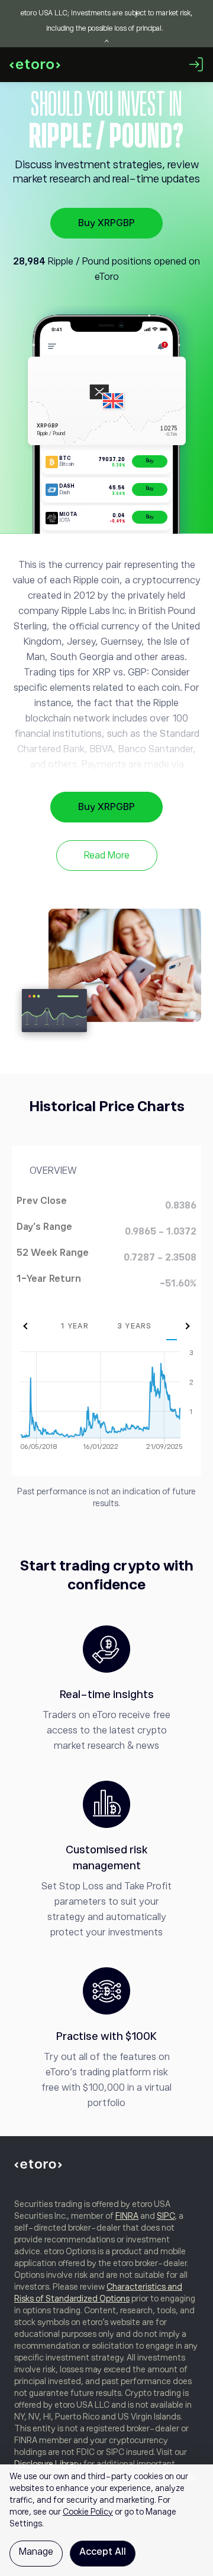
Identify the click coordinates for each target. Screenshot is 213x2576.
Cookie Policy (88, 2512)
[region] (106, 2520)
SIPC (166, 2216)
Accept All (103, 2552)
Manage (36, 2552)
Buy (150, 461)
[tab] (75, 1326)
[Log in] (196, 64)
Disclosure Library (48, 2464)
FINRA (127, 2216)
